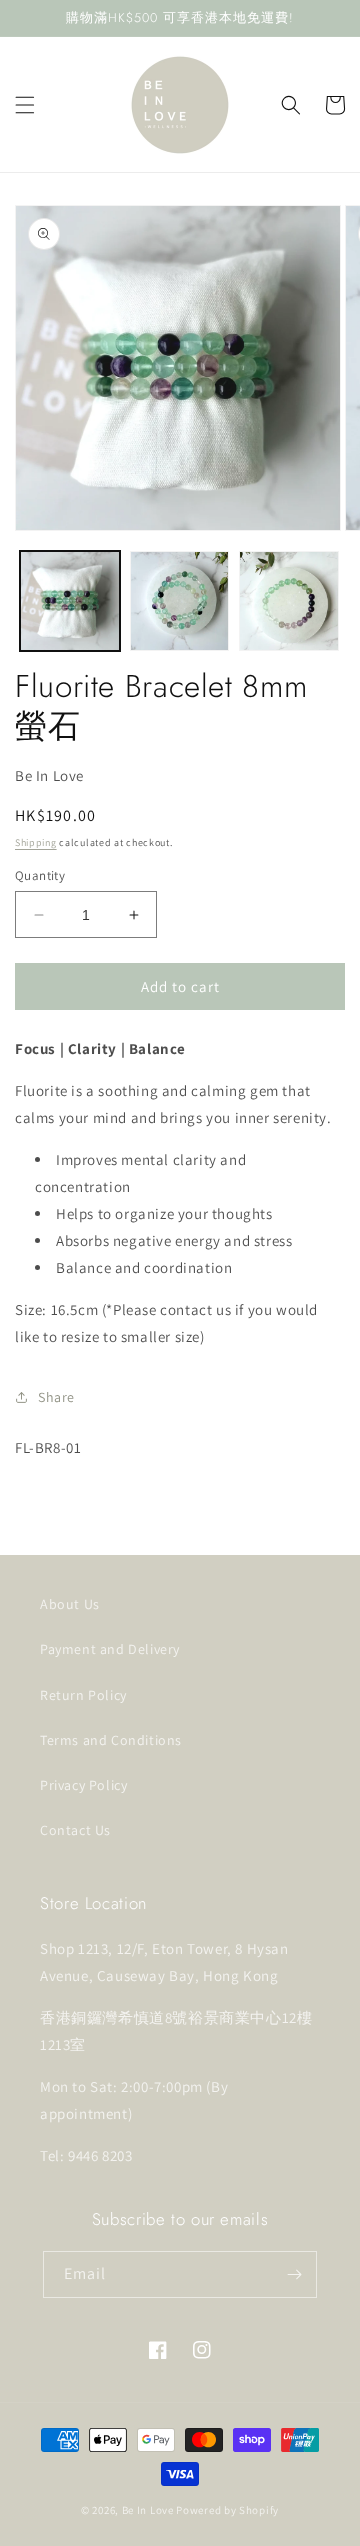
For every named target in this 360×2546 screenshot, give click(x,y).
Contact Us (75, 1830)
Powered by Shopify (227, 2510)
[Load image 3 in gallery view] (289, 601)
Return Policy (83, 1695)
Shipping (36, 842)
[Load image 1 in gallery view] (70, 601)
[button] (25, 105)
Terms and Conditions (111, 1740)
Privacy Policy (83, 1785)
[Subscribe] (294, 2274)
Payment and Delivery (110, 1649)
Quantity (40, 875)
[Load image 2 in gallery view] (180, 601)
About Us (70, 1604)
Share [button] (56, 1397)
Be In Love (148, 2510)
